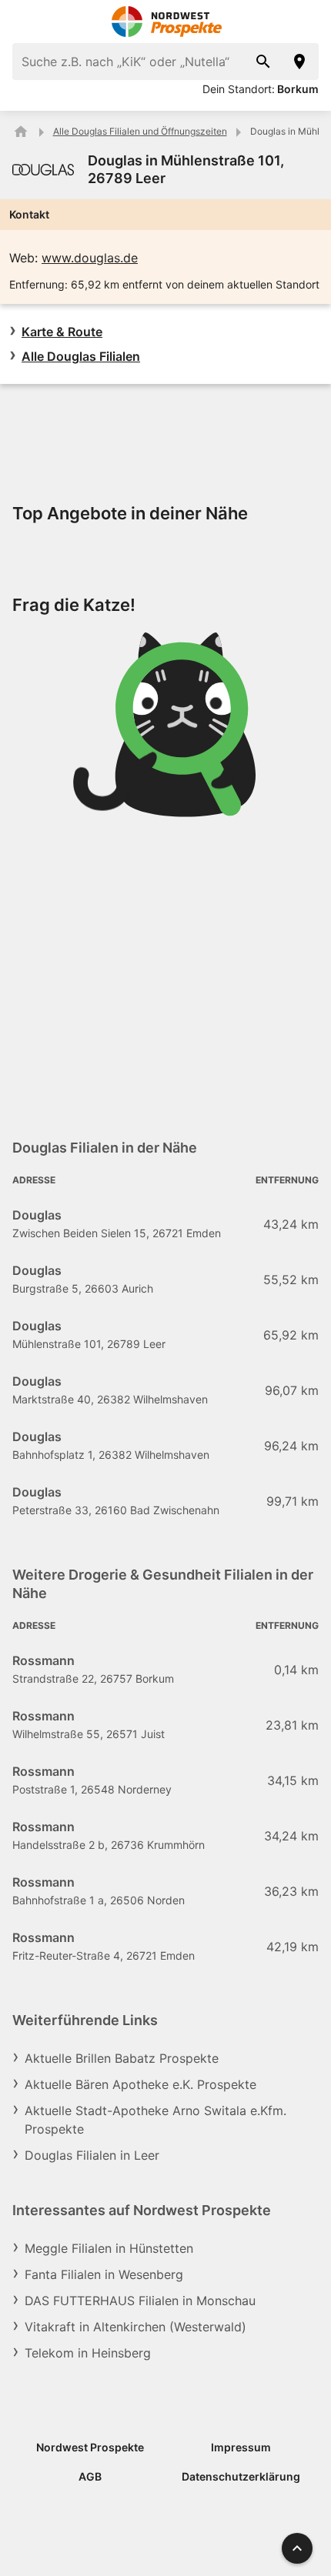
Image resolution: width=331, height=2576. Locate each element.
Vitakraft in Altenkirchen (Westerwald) (135, 2327)
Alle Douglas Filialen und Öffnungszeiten (140, 131)
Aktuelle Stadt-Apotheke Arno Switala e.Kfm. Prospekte (155, 2120)
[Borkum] (300, 62)
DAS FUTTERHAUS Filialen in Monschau (140, 2301)
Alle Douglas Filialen (81, 356)
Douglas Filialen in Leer (92, 2155)
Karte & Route (62, 332)
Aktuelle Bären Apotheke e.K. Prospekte (140, 2084)
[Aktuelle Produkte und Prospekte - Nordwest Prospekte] (21, 132)
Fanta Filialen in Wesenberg (104, 2274)
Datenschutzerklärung (241, 2476)
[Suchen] (263, 62)
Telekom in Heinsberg (88, 2353)
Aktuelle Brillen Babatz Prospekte (122, 2058)
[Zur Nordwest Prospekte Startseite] (166, 22)
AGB (90, 2476)
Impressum (241, 2447)
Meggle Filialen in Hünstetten (109, 2248)
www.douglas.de (90, 258)
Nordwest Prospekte (90, 2447)
